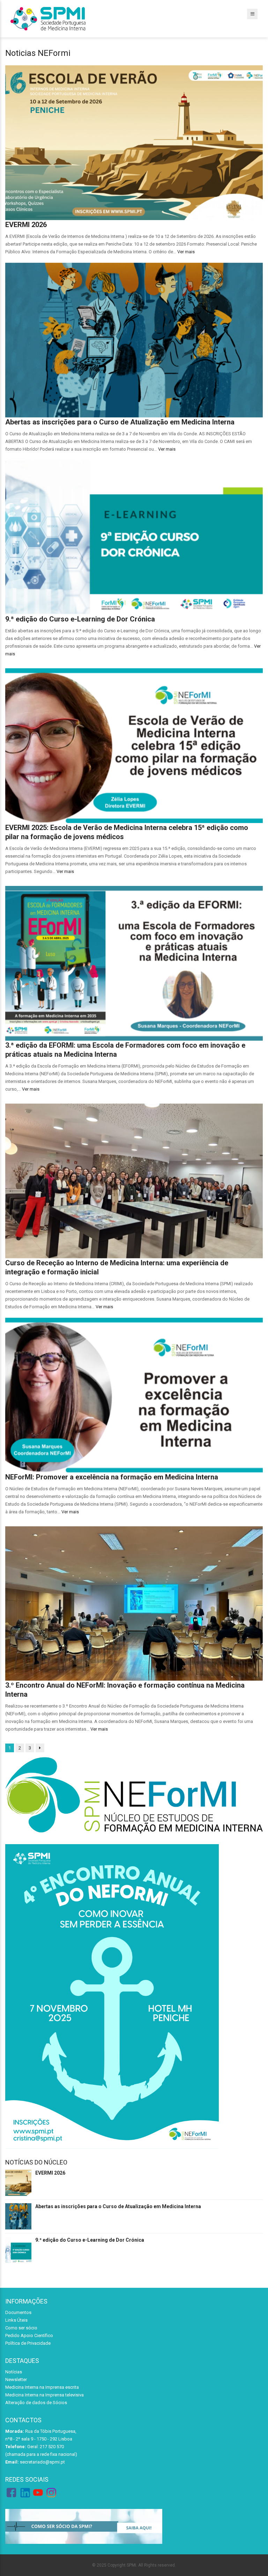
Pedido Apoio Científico (29, 2335)
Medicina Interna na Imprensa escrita (42, 2387)
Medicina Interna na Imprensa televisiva (44, 2395)
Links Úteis (16, 2320)
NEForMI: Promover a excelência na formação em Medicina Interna (112, 1477)
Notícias (14, 2372)
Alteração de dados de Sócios (36, 2403)
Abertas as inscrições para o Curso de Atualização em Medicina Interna (120, 422)
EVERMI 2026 (26, 225)
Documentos (18, 2312)
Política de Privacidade (28, 2343)
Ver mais (186, 252)
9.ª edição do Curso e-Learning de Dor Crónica (80, 619)
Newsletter (16, 2379)
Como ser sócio (21, 2328)
